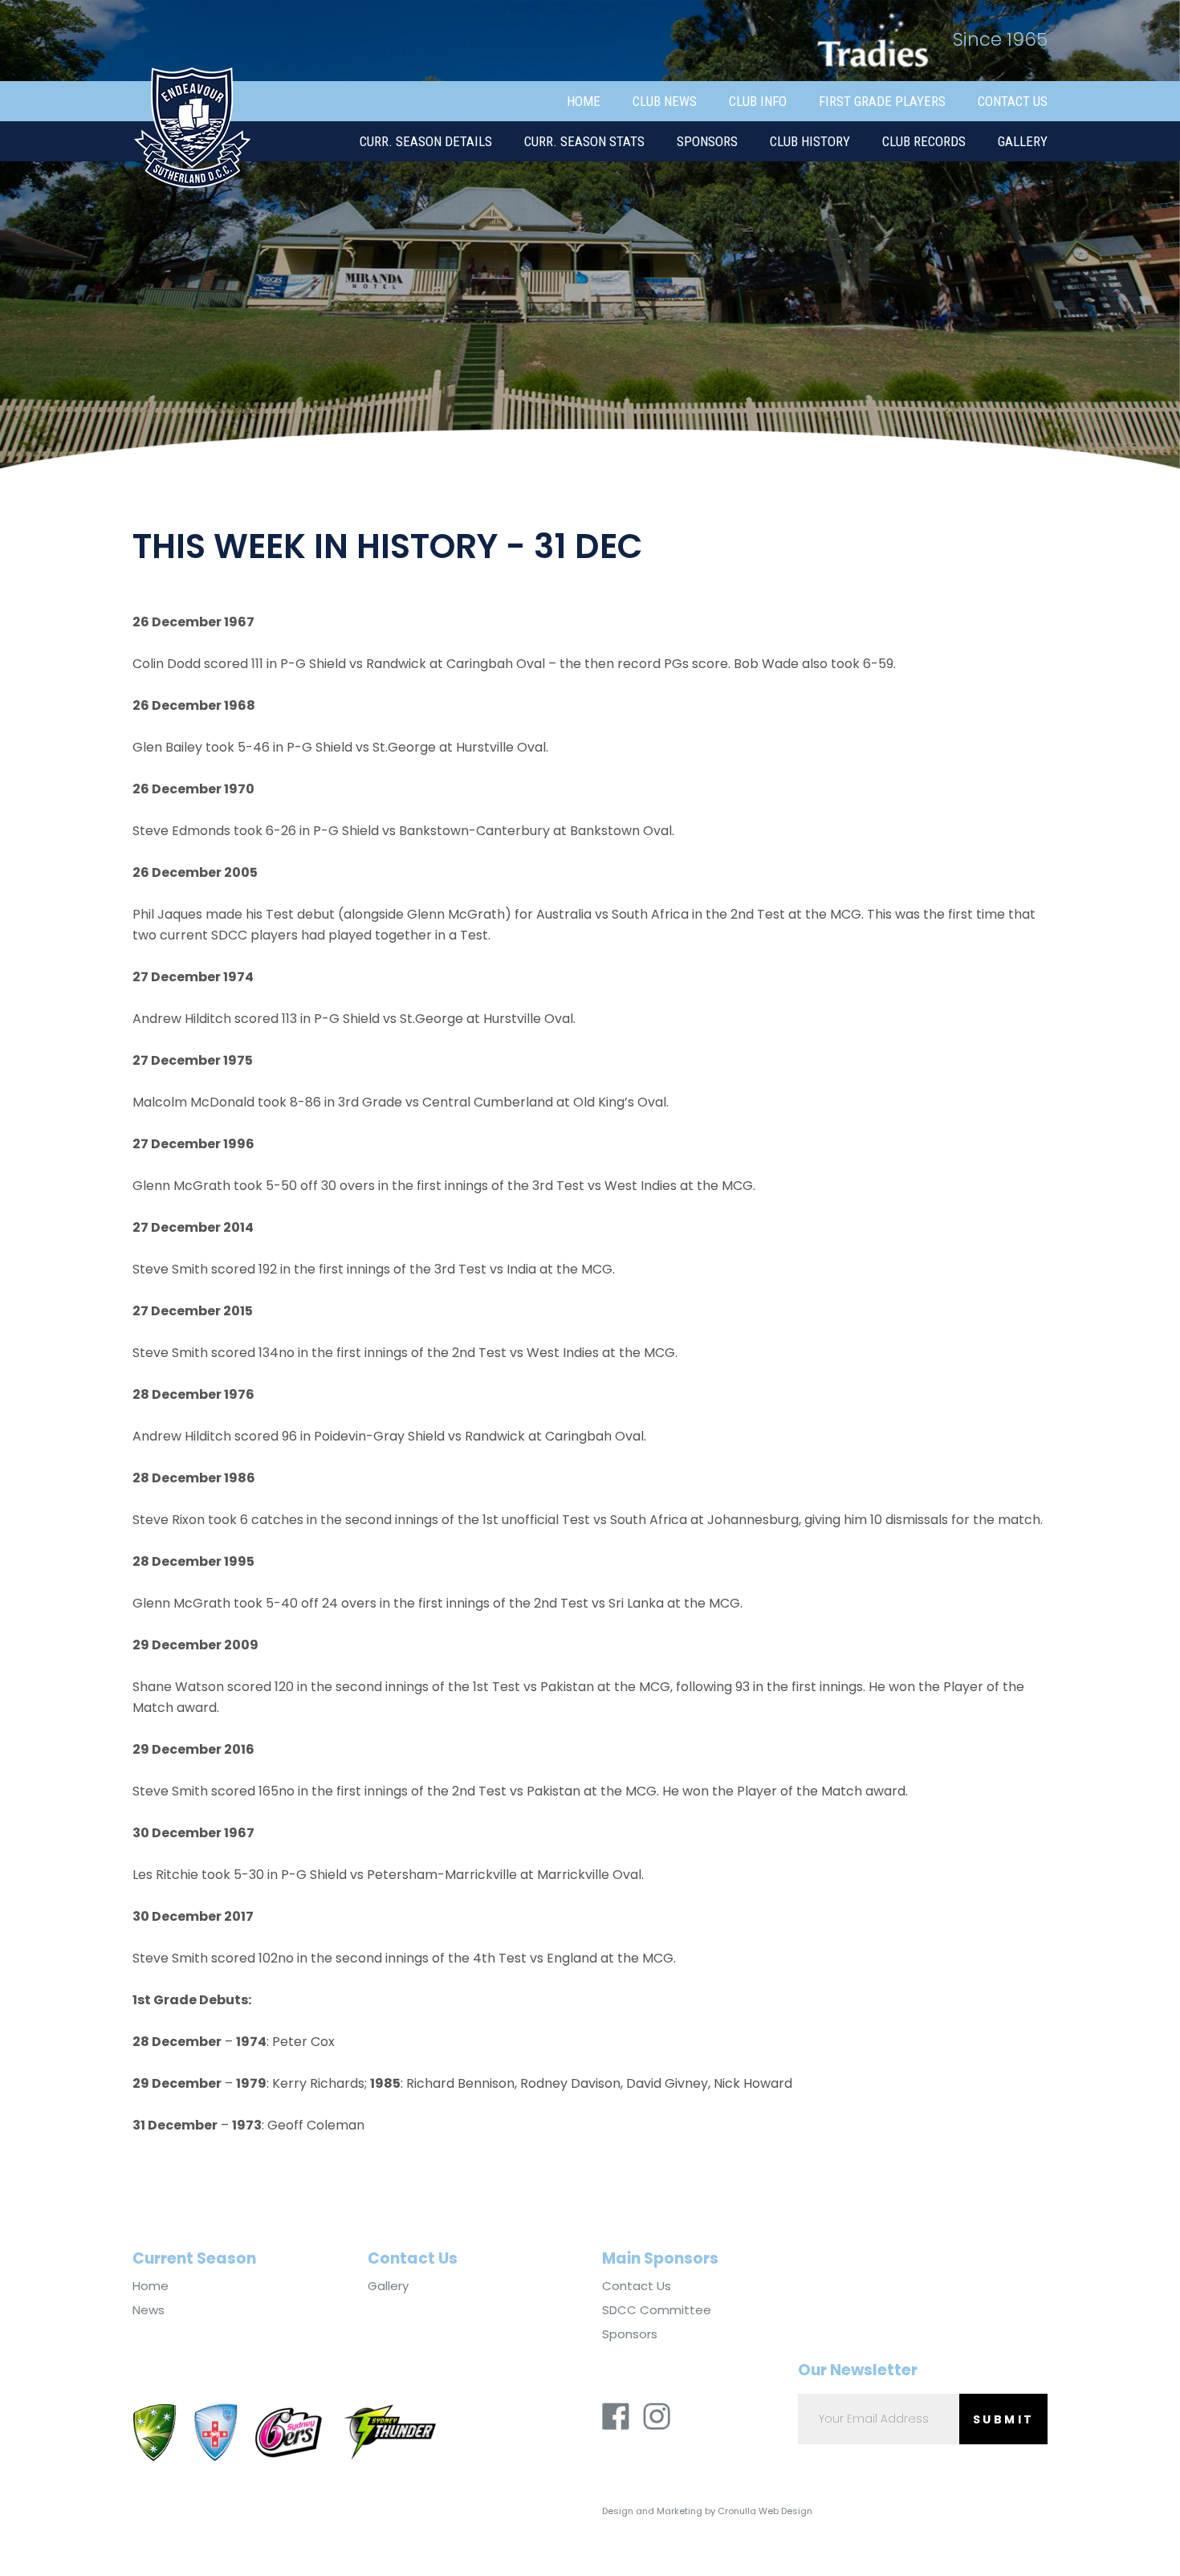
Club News (665, 101)
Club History (810, 141)
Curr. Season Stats (584, 141)
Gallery (1023, 141)
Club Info (758, 101)
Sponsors (707, 141)
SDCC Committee (657, 2310)
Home (584, 101)
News (149, 2310)
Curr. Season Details (426, 141)
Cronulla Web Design (765, 2511)
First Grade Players (882, 101)
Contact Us (1013, 101)
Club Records (924, 141)
